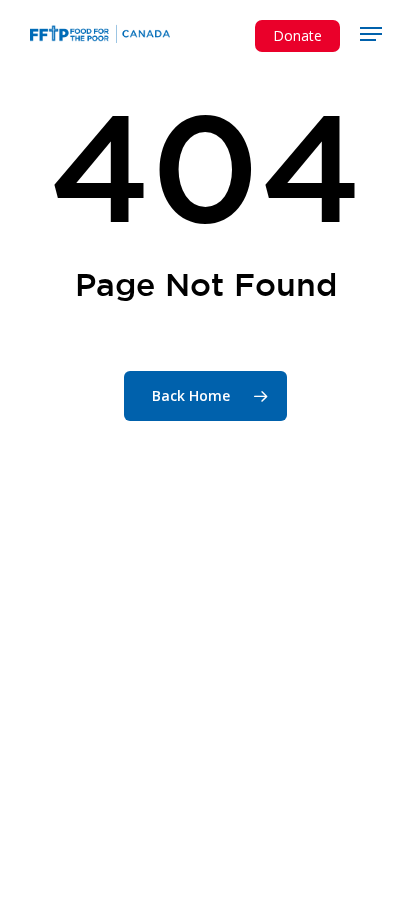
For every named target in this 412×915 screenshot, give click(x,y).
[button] (371, 34)
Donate (297, 35)
